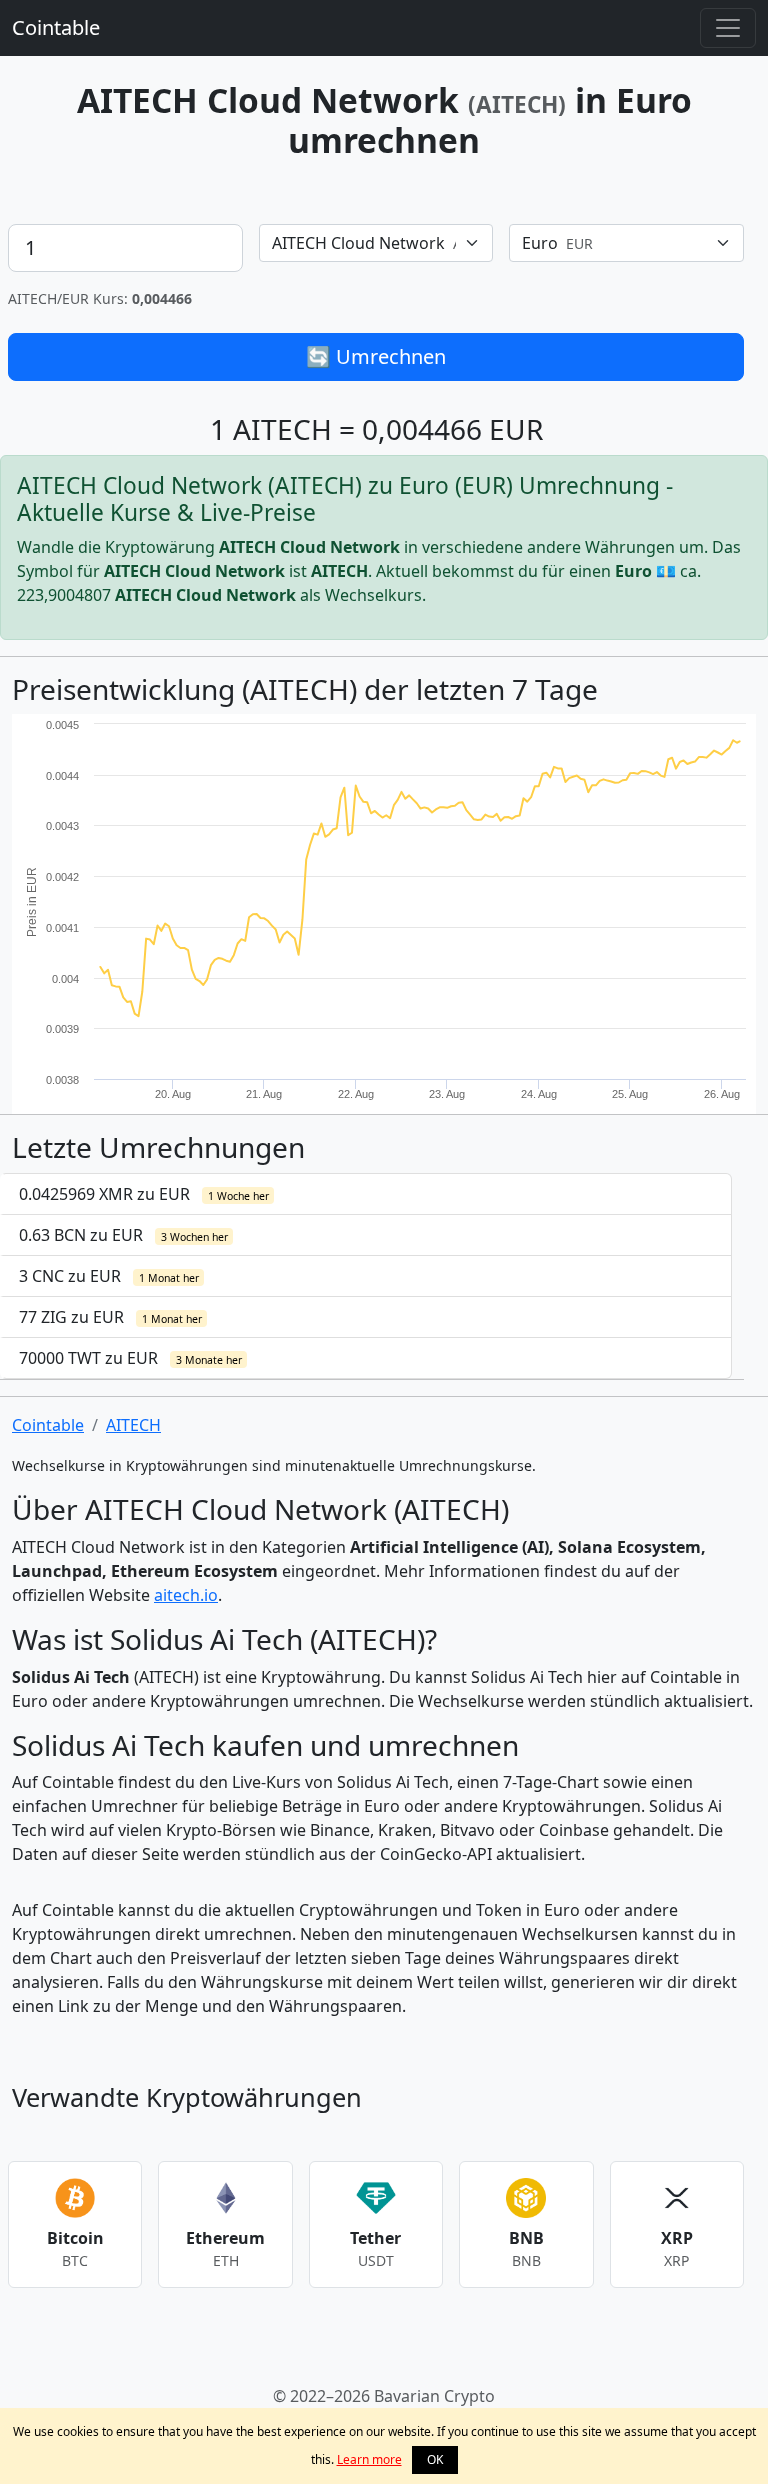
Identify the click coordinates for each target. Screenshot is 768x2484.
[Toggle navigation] (728, 28)
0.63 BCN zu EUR (123, 1235)
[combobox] (376, 243)
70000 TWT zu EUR (130, 1358)
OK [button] (435, 2459)
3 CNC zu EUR (109, 1276)
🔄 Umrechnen (376, 356)
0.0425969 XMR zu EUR (144, 1194)
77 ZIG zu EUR (110, 1317)
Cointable (56, 27)
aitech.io (186, 1595)
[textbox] (364, 243)
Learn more (369, 2459)
